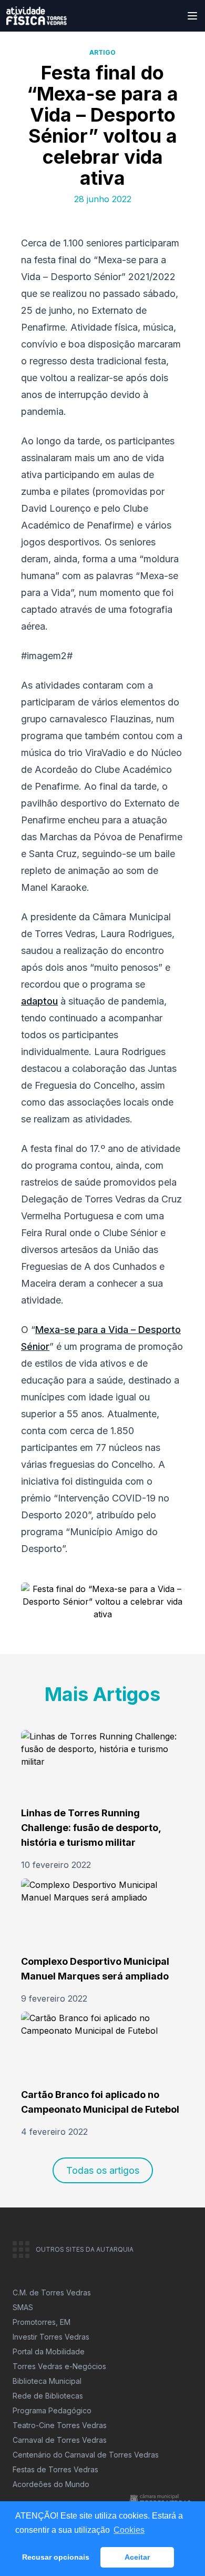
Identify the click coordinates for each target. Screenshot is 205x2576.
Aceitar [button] (137, 2557)
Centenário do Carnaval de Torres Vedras (86, 2455)
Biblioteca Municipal (47, 2381)
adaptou (39, 1001)
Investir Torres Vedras (51, 2337)
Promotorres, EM (42, 2322)
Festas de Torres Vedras (55, 2469)
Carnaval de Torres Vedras (60, 2440)
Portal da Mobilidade (49, 2351)
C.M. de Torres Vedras (52, 2292)
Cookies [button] (129, 2530)
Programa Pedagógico (52, 2410)
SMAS (23, 2307)
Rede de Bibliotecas (48, 2396)
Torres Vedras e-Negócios (59, 2366)
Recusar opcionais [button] (56, 2557)
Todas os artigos (103, 2170)
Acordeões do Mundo (51, 2484)
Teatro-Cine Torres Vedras (60, 2425)
